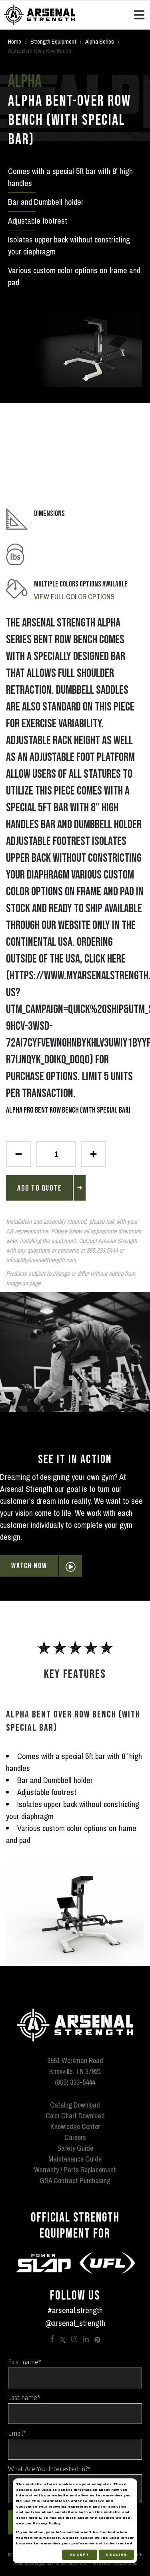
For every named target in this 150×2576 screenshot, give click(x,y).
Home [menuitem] (15, 41)
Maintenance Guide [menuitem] (75, 2159)
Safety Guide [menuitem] (75, 2148)
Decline (117, 2555)
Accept (80, 2555)
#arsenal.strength (75, 2310)
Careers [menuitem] (75, 2137)
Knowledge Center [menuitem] (75, 2127)
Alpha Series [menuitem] (100, 41)
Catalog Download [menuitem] (75, 2105)
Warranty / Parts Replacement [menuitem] (75, 2170)
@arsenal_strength (75, 2323)
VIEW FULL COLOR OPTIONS (74, 597)
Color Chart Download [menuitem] (75, 2116)
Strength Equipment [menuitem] (53, 41)
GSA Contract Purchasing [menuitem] (75, 2181)
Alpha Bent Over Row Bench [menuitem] (40, 51)
